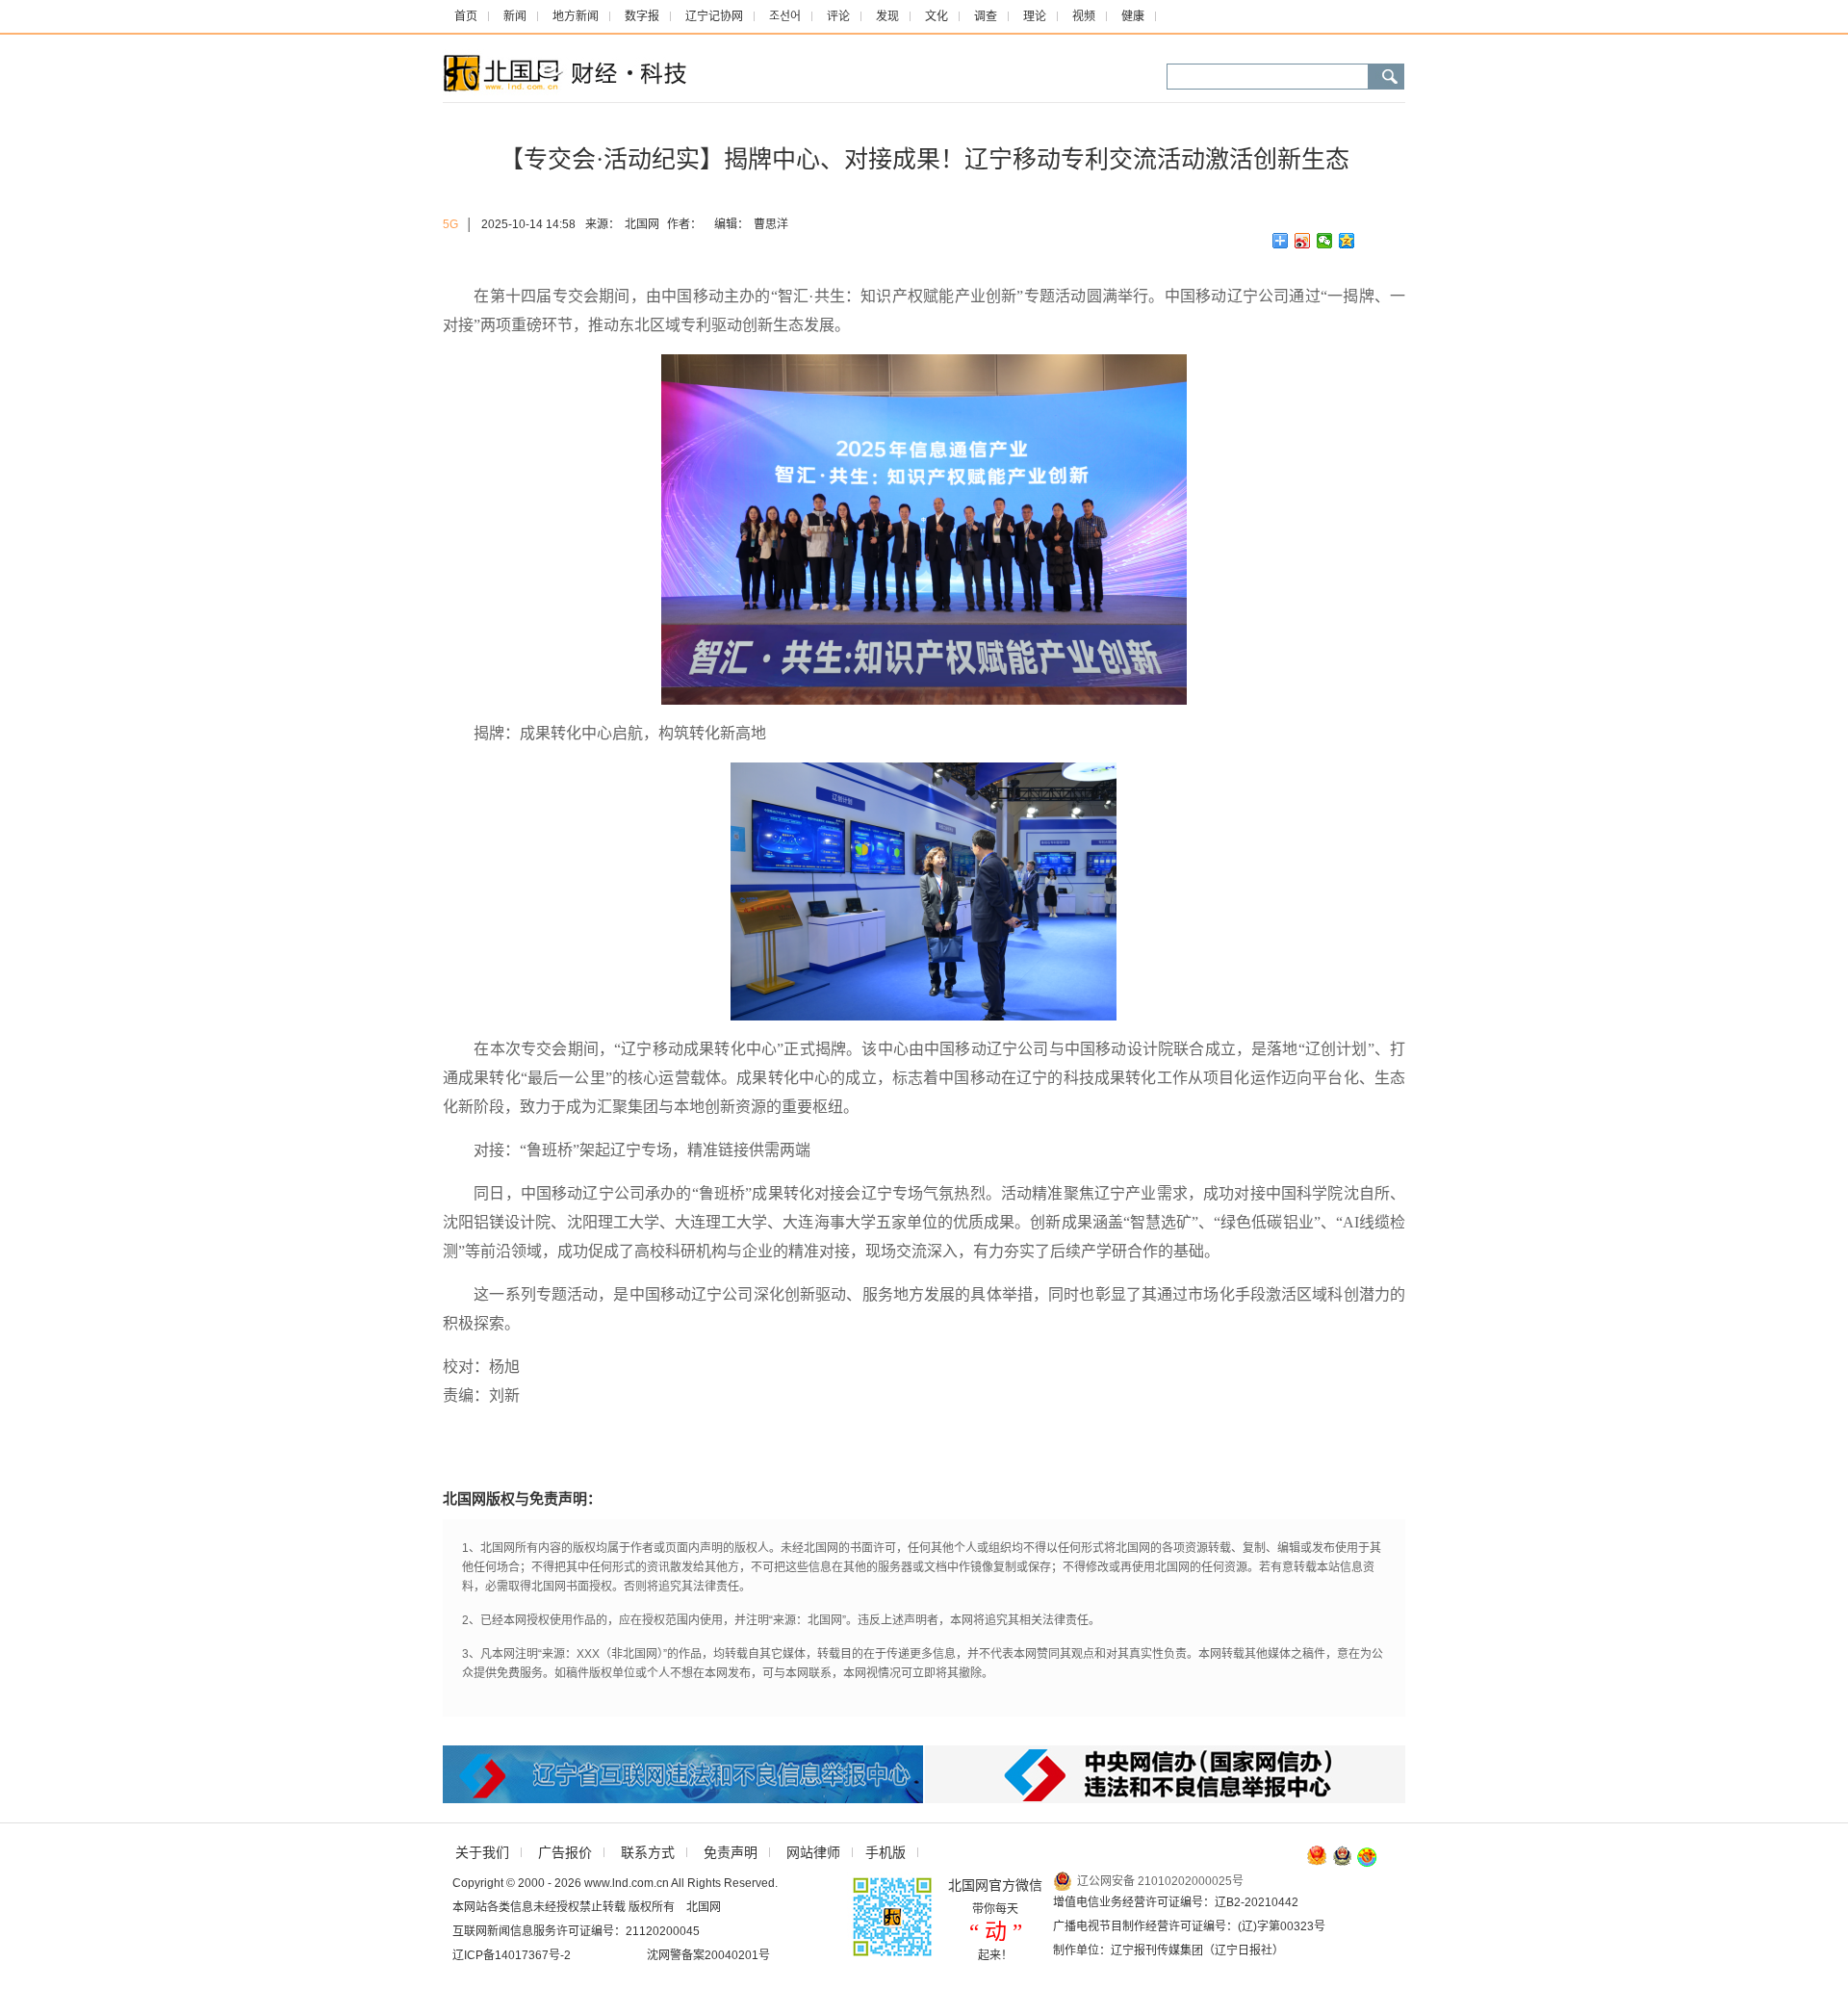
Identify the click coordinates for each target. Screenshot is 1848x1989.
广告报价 (565, 1852)
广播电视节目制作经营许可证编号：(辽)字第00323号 (1189, 1926)
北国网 (642, 224)
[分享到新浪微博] (1303, 241)
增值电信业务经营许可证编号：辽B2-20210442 (1176, 1902)
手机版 (885, 1852)
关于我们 (482, 1852)
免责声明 (731, 1852)
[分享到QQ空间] (1347, 241)
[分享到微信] (1325, 241)
